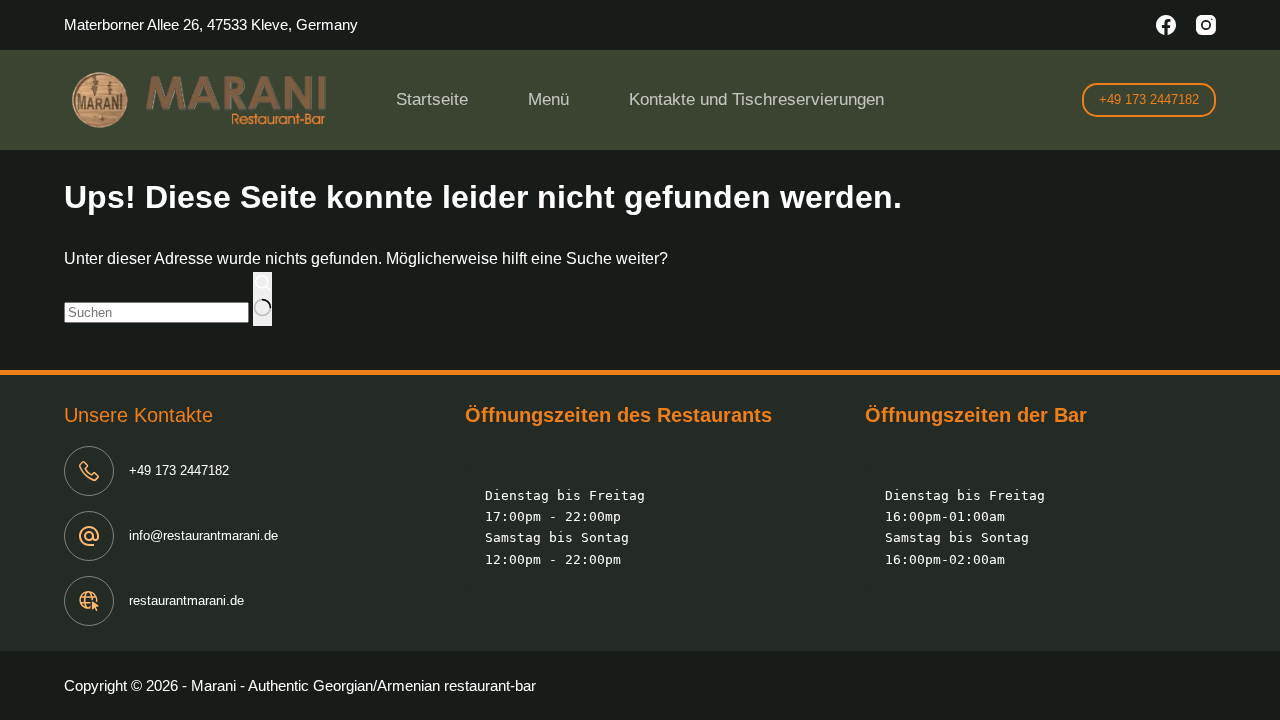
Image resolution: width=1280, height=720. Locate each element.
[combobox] (156, 312)
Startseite (432, 99)
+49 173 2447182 (1149, 99)
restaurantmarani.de (186, 600)
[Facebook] (1166, 25)
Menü (548, 99)
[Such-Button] (262, 299)
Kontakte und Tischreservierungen (756, 99)
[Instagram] (1206, 25)
